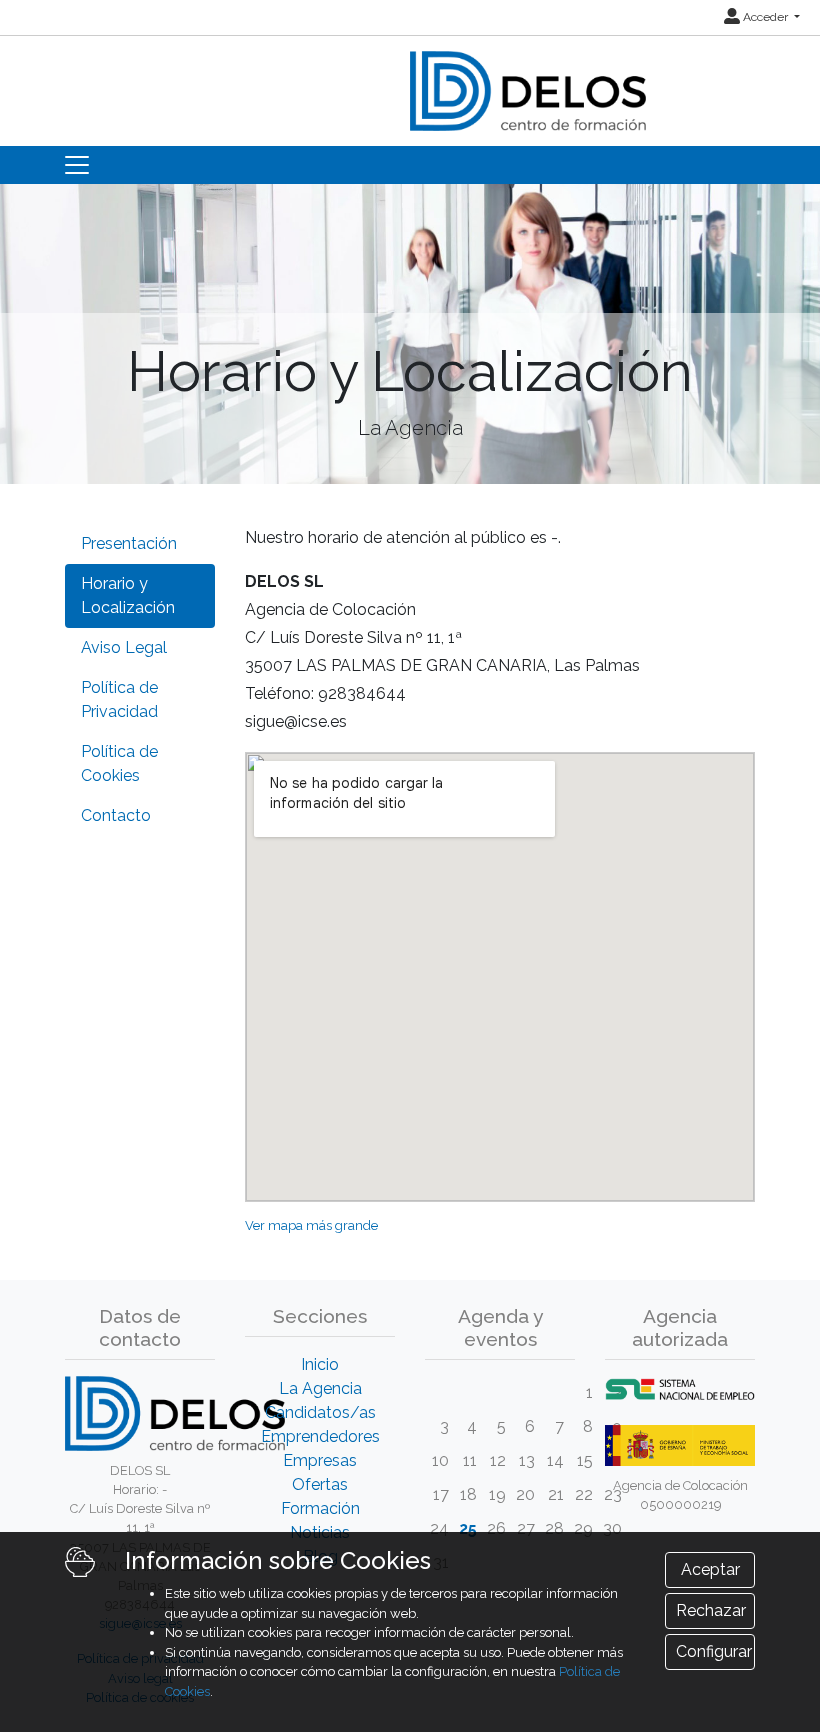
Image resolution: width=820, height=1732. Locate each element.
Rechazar (711, 1610)
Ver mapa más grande (311, 1225)
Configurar (714, 1651)
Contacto (116, 815)
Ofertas (320, 1484)
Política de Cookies (119, 763)
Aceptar (710, 1569)
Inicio (320, 1364)
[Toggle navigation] (77, 165)
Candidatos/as (320, 1412)
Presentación (129, 543)
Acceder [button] (765, 17)
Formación (320, 1508)
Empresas (320, 1460)
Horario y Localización (128, 595)
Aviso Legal (124, 647)
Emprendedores (320, 1436)
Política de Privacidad (119, 699)
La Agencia (320, 1388)
